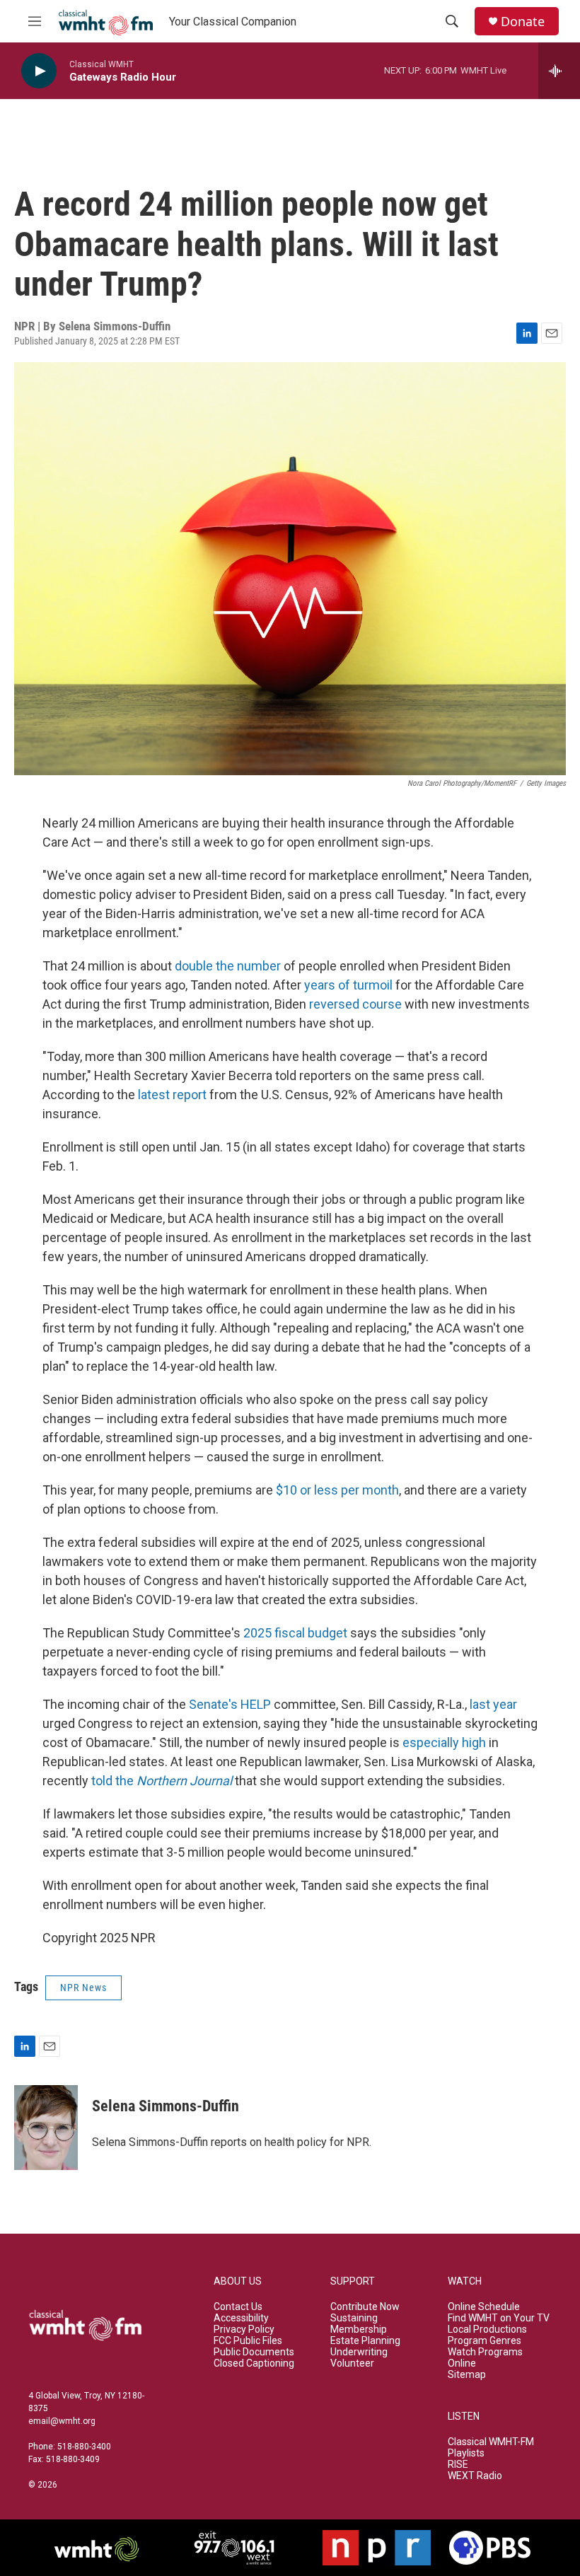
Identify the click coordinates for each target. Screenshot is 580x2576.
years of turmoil (348, 985)
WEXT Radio (475, 2476)
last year (493, 1704)
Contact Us (238, 2307)
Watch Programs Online (485, 2358)
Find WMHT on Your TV (499, 2318)
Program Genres (485, 2341)
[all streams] (559, 71)
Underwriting (359, 2352)
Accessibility (241, 2318)
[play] (39, 71)
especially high (444, 1742)
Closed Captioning (254, 2363)
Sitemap (467, 2375)
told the (162, 1781)
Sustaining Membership (359, 2324)
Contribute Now (365, 2307)
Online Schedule (484, 2307)
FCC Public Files (248, 2341)
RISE (458, 2465)
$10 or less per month (337, 1490)
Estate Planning (365, 2341)
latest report (172, 1095)
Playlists (466, 2453)
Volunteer (352, 2363)
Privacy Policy (244, 2330)
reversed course (355, 1004)
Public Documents (254, 2352)
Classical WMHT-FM (491, 2442)
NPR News (83, 1988)
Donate (523, 22)
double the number (228, 966)
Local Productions (487, 2330)
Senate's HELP (230, 1704)
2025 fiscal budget (295, 1633)
